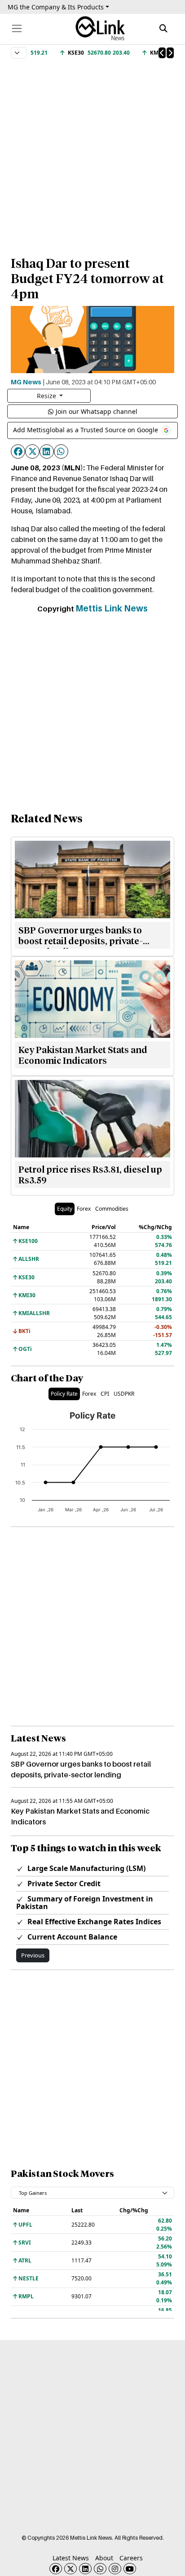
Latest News (71, 2558)
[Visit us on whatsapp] (100, 2569)
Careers (131, 2558)
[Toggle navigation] (17, 28)
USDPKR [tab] (124, 1394)
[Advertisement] (92, 153)
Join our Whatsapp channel (97, 411)
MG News (26, 382)
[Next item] (170, 53)
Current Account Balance (71, 1937)
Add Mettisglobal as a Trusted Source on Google (86, 430)
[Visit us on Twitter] (70, 2569)
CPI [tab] (105, 1394)
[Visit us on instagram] (115, 2569)
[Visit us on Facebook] (56, 2569)
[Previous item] (162, 53)
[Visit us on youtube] (130, 2569)
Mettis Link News (112, 608)
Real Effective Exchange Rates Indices (93, 1922)
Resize (47, 396)
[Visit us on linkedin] (85, 2569)
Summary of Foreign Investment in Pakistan (85, 1903)
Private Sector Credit (63, 1884)
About (104, 2558)
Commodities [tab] (112, 1209)
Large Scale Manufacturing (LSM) (86, 1868)
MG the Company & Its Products (56, 7)
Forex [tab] (84, 1209)
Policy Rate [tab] (64, 1394)
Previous (33, 1955)
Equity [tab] (65, 1209)
